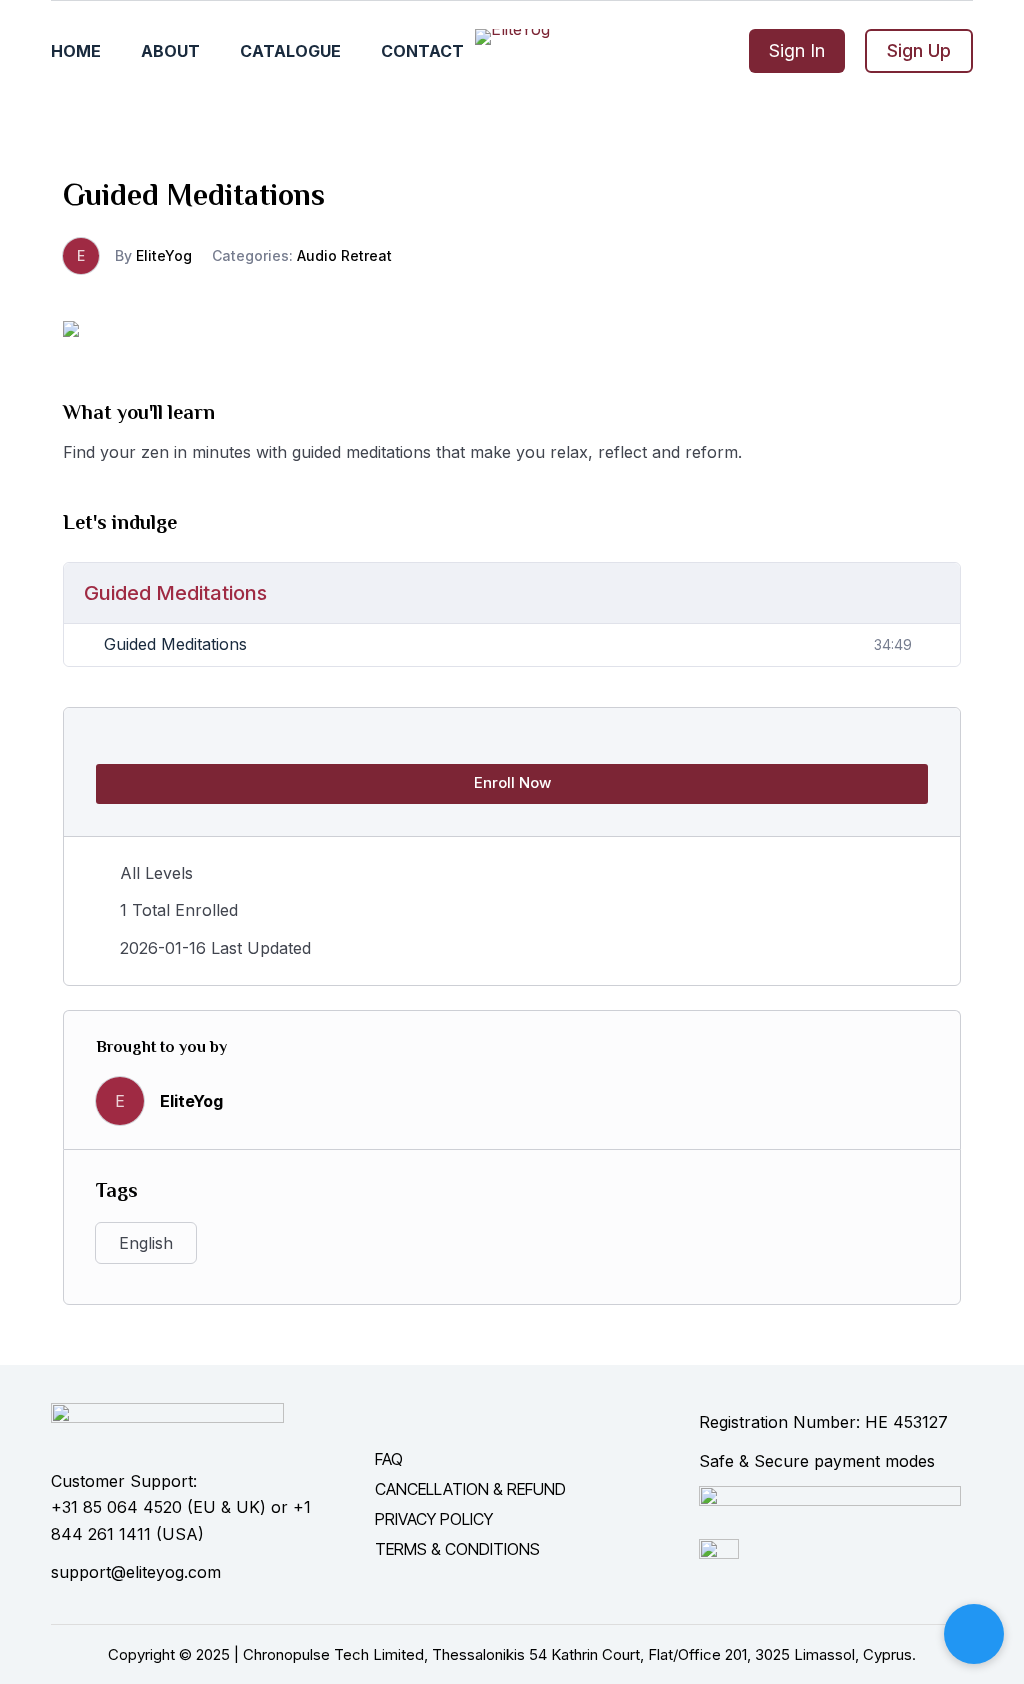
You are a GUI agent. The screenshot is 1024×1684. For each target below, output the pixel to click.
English (146, 1243)
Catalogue (290, 51)
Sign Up (919, 50)
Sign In (797, 50)
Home (76, 51)
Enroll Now (512, 782)
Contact (422, 51)
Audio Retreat (344, 255)
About (170, 51)
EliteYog (164, 255)
